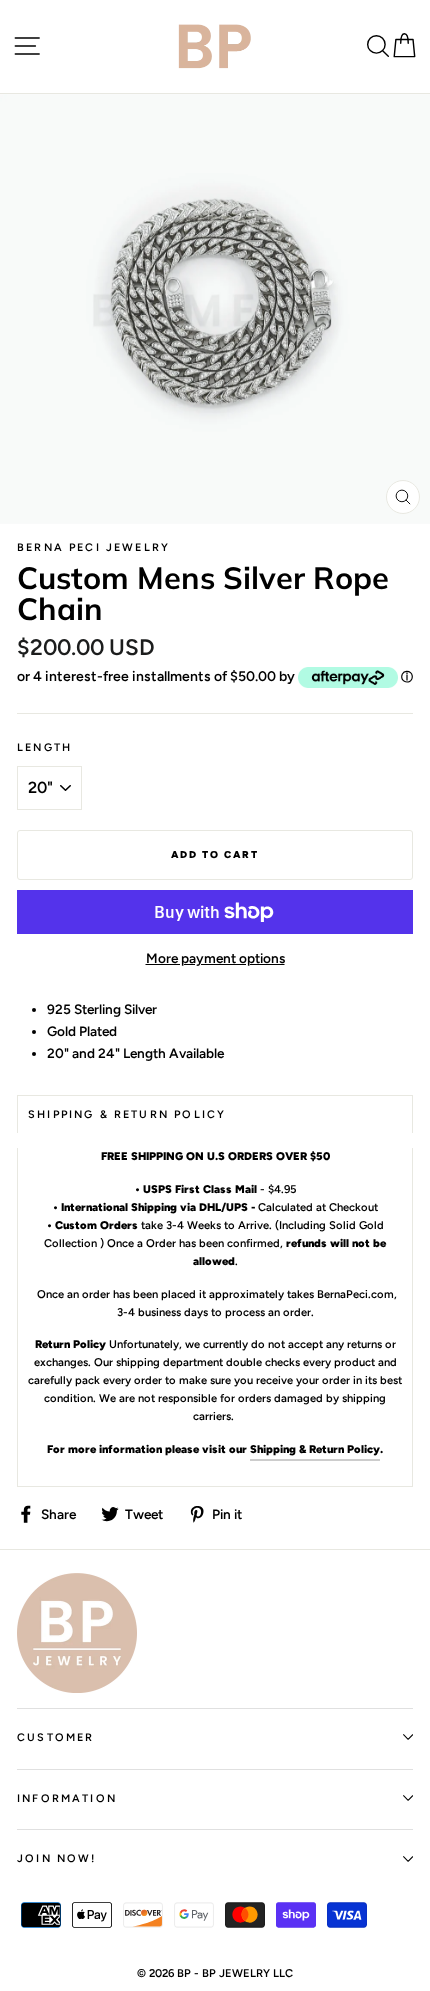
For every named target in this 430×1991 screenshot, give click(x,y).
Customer (55, 1737)
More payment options (215, 958)
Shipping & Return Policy (315, 1449)
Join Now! (57, 1858)
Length (44, 747)
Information (67, 1798)
